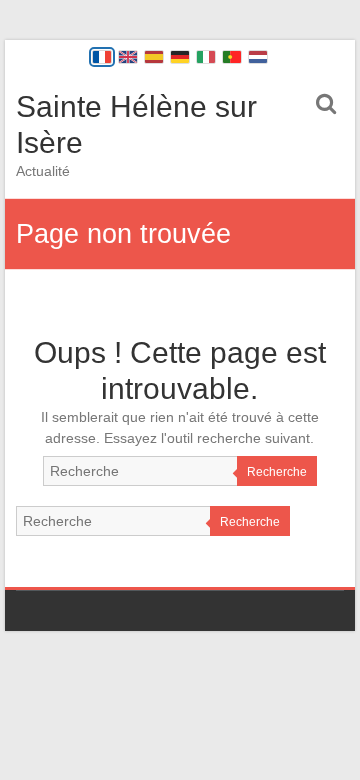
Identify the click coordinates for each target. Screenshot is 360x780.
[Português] (232, 57)
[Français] (102, 57)
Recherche (277, 472)
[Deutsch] (180, 57)
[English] (128, 57)
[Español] (154, 57)
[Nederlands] (258, 57)
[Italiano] (206, 57)
